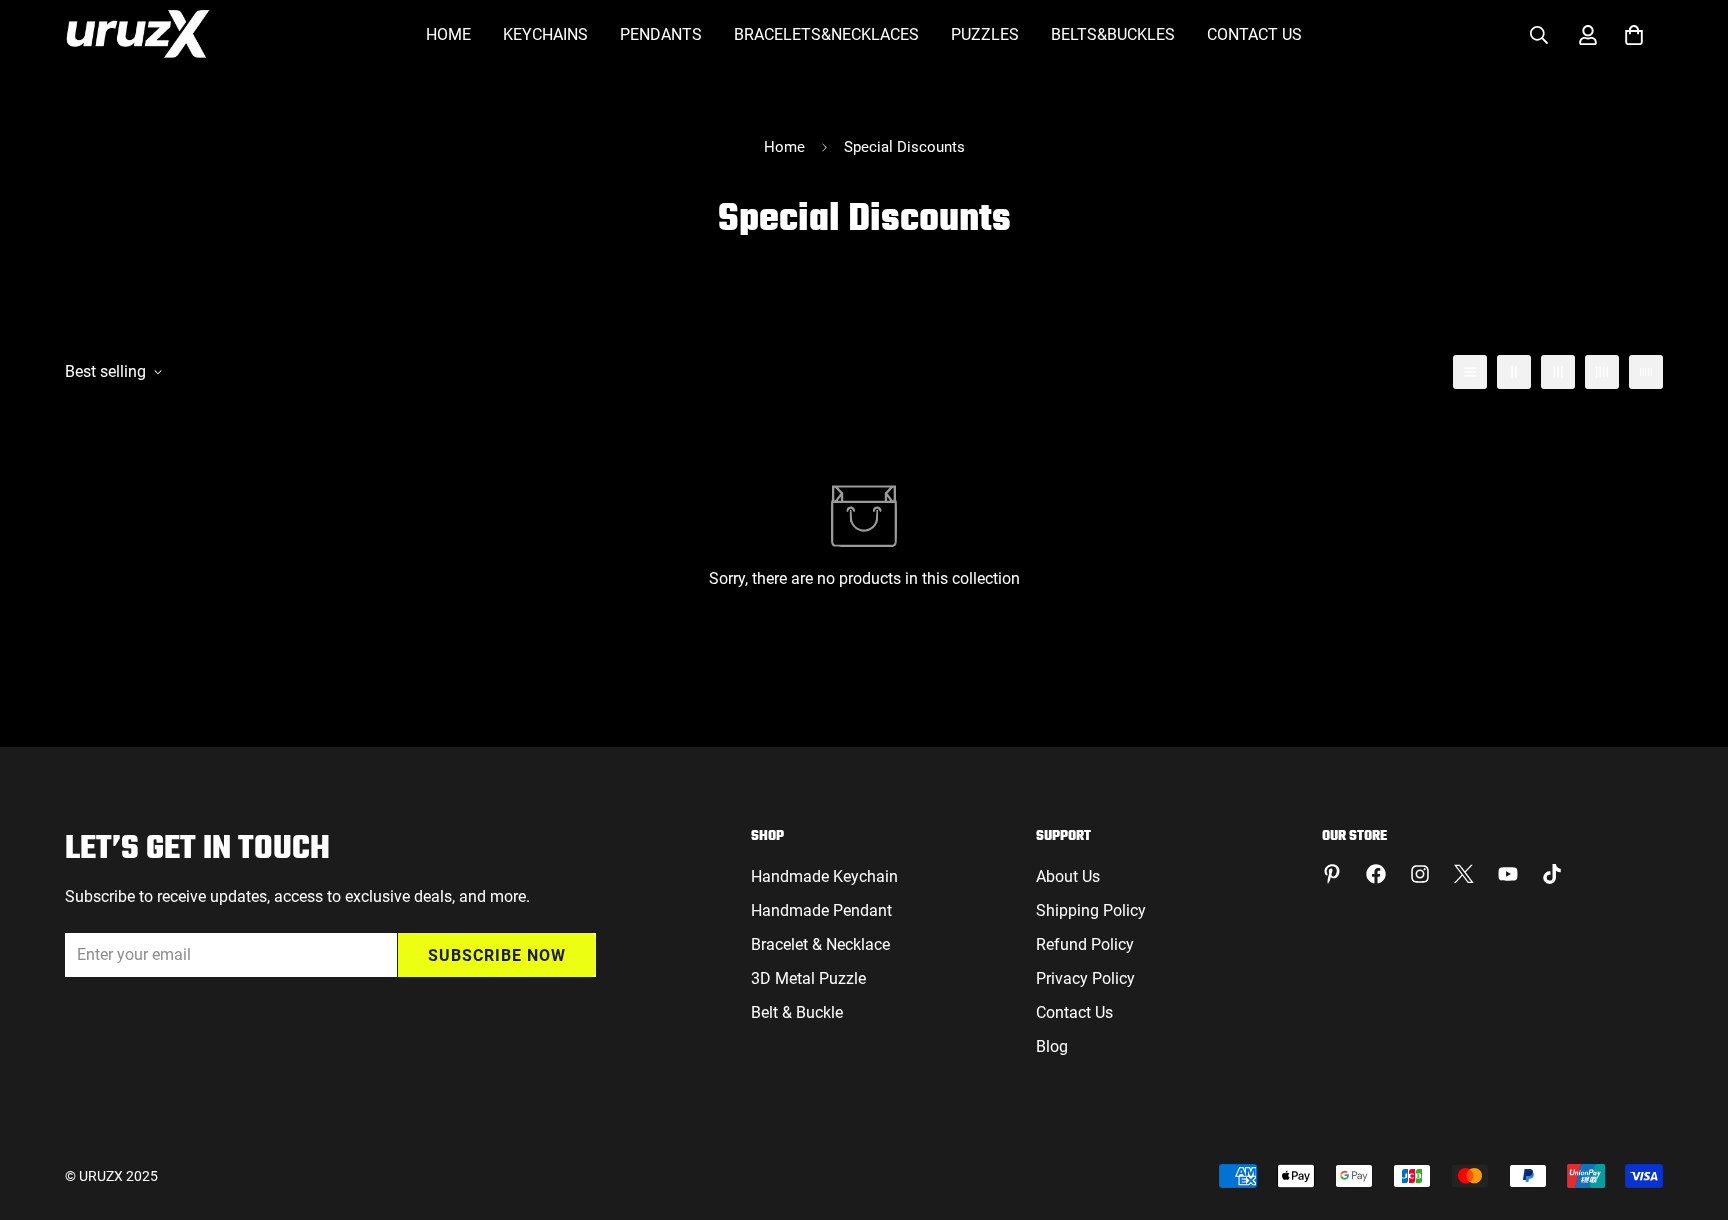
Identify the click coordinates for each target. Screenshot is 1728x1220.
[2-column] (1514, 372)
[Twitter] (1464, 874)
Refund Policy (1085, 944)
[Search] (1539, 35)
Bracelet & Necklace (820, 944)
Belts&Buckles (1113, 34)
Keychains (545, 34)
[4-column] (1602, 372)
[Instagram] (1420, 874)
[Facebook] (1376, 874)
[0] (1634, 35)
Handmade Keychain (824, 876)
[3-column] (1558, 372)
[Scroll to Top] (1689, 1111)
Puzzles (985, 34)
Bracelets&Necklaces (826, 34)
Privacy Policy (1085, 978)
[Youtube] (1508, 874)
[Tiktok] (1552, 874)
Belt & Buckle (797, 1012)
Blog (1052, 1046)
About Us (1068, 876)
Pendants (661, 34)
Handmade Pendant (821, 910)
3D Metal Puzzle (808, 978)
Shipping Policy (1091, 910)
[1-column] (1470, 372)
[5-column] (1646, 372)
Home (448, 34)
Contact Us (1254, 34)
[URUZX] (137, 35)
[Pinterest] (1332, 874)
